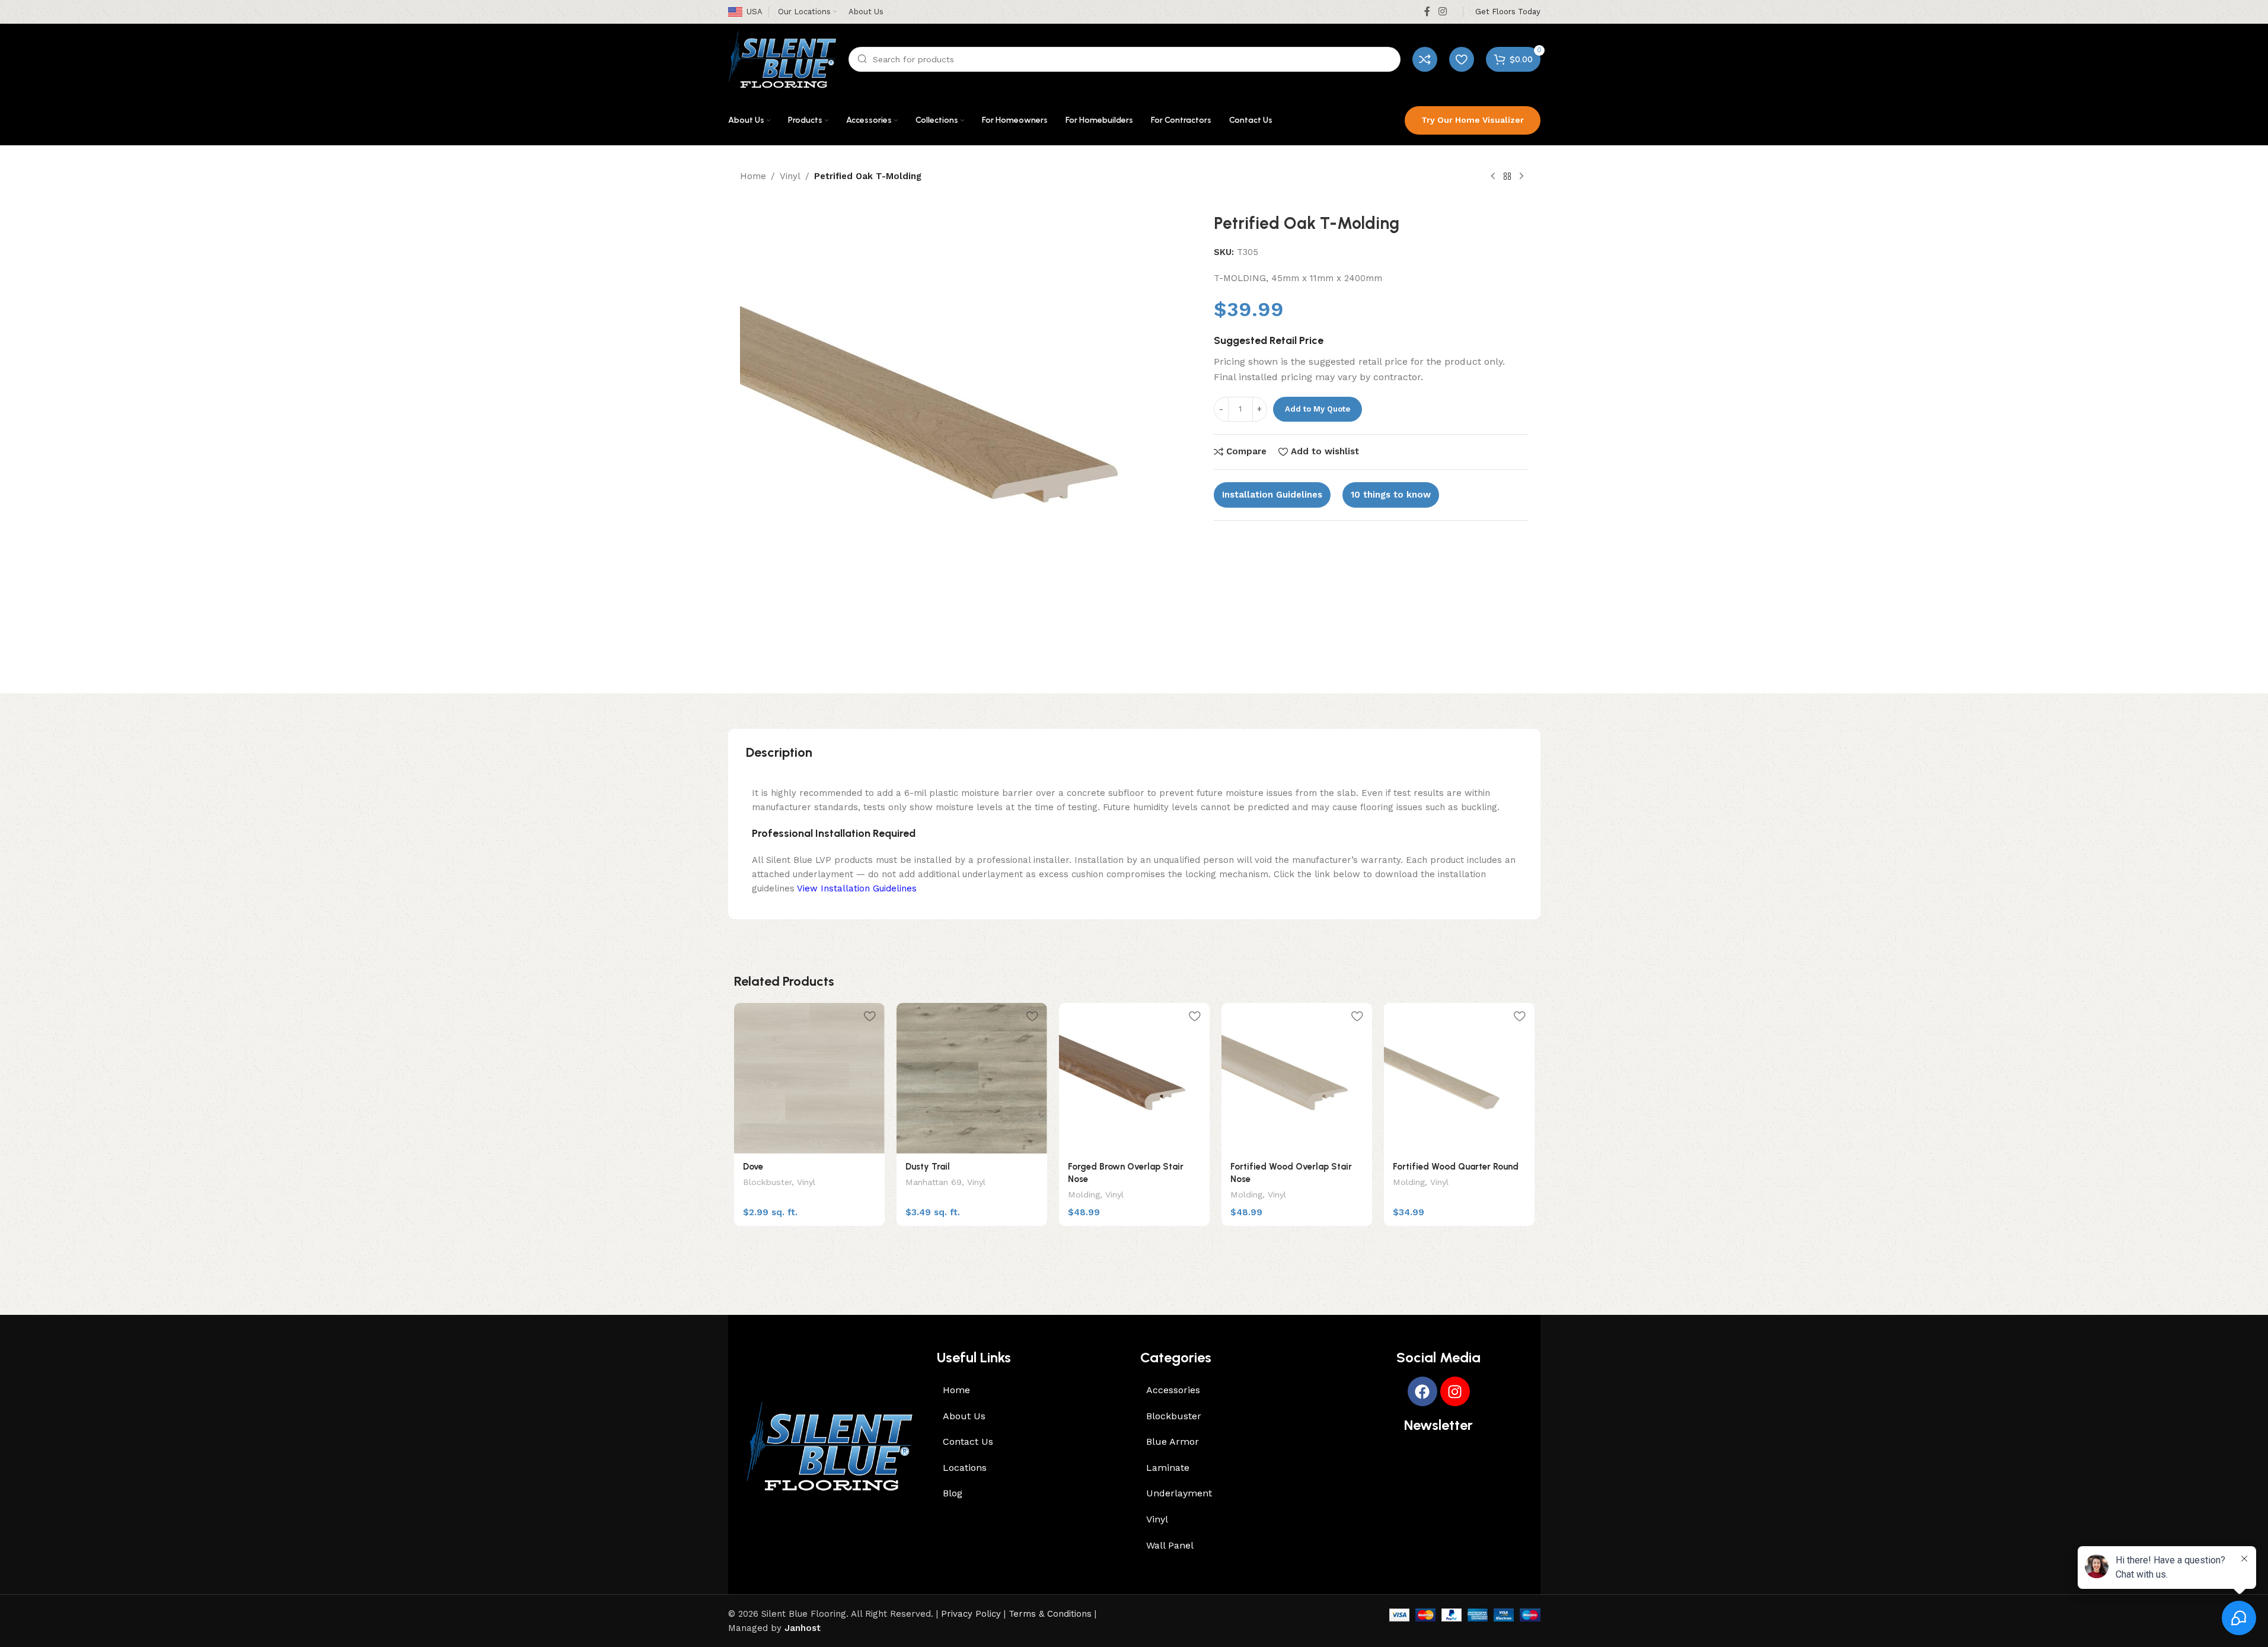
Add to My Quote (1318, 409)
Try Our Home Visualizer (1473, 120)
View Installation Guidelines (857, 888)
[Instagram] (1455, 1391)
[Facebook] (1422, 1391)
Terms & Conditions (1050, 1614)
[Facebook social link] (1427, 12)
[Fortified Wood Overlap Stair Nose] (1297, 1078)
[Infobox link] (1508, 12)
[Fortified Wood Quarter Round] (1459, 1078)
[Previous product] (1493, 177)
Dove (753, 1167)
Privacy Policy (971, 1614)
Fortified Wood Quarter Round (1456, 1167)
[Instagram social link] (1442, 12)
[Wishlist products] (1462, 59)
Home (753, 176)
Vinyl (790, 176)
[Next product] (1521, 177)
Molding (1084, 1194)
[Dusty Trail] (972, 1078)
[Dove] (809, 1078)
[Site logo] (782, 59)
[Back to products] (1507, 177)
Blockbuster (767, 1182)
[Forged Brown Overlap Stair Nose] (1134, 1078)
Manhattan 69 (934, 1182)
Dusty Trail (928, 1167)
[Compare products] (1425, 59)
